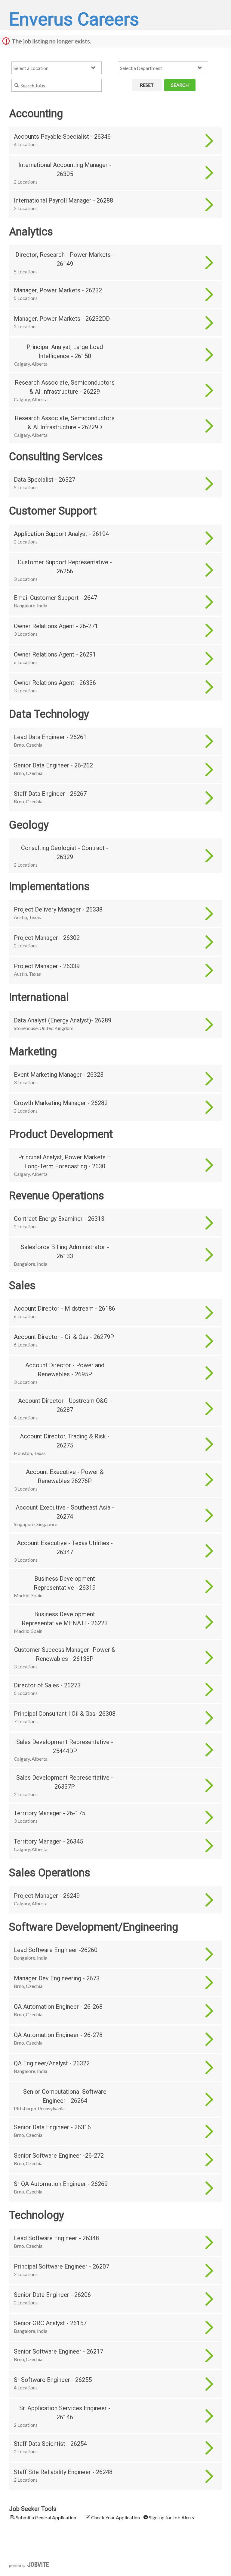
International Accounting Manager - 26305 (65, 169)
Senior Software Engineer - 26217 (59, 2351)
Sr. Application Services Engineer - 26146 (65, 2413)
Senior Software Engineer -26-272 (59, 2156)
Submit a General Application (46, 2517)
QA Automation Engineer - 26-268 (58, 2007)
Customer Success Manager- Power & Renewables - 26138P (65, 1654)
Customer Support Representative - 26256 (65, 567)
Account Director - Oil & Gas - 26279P (64, 1337)
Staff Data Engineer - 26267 (50, 794)
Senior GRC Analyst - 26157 (50, 2323)
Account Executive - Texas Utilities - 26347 (65, 1548)
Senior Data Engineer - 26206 (52, 2295)
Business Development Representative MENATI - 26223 (65, 1619)
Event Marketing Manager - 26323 (59, 1075)
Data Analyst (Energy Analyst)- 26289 (63, 1020)
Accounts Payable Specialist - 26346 (62, 137)
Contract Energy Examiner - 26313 (59, 1219)
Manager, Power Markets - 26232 (58, 290)
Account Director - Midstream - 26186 (65, 1308)
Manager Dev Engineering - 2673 (57, 1978)
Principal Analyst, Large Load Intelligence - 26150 (65, 351)
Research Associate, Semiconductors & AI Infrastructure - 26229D (65, 423)
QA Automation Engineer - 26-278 (58, 2035)
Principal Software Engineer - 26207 (62, 2266)
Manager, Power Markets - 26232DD (62, 319)
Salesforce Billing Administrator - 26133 (65, 1252)
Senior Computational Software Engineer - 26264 (65, 2096)
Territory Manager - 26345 (48, 1841)
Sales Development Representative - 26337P (65, 1782)
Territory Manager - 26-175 (49, 1813)
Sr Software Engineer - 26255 (53, 2380)
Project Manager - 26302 (47, 938)
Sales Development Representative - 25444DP (65, 1746)
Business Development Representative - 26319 (65, 1583)
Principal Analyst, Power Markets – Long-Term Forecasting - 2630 (65, 1162)
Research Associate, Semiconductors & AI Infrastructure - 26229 (65, 387)
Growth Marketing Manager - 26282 (61, 1103)
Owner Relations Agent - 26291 (55, 654)
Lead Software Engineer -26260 (56, 1950)
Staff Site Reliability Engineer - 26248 (63, 2472)
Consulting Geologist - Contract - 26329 (65, 852)
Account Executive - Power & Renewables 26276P (65, 1476)
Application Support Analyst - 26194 (61, 534)
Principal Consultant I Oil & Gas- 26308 (65, 1714)
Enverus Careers (74, 19)
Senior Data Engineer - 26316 (52, 2127)
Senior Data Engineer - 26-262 (53, 765)
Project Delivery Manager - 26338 (58, 909)
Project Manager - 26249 (47, 1896)
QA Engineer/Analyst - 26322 (52, 2063)
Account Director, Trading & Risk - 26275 (65, 1441)
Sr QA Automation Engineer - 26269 (61, 2184)
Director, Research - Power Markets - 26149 (65, 259)
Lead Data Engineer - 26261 (50, 737)
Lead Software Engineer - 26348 (56, 2238)
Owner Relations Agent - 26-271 (56, 626)
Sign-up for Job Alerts (171, 2517)
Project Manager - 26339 (47, 966)
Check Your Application (115, 2517)
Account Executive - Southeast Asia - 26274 (65, 1512)
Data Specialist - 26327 (45, 480)
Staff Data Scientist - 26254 (50, 2444)
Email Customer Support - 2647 (55, 598)
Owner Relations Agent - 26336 (55, 683)
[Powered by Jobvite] (29, 2565)
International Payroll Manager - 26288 (63, 200)
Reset (147, 85)
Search (180, 85)
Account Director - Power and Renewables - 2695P (65, 1370)
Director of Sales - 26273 (47, 1685)
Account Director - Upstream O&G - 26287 (65, 1405)
